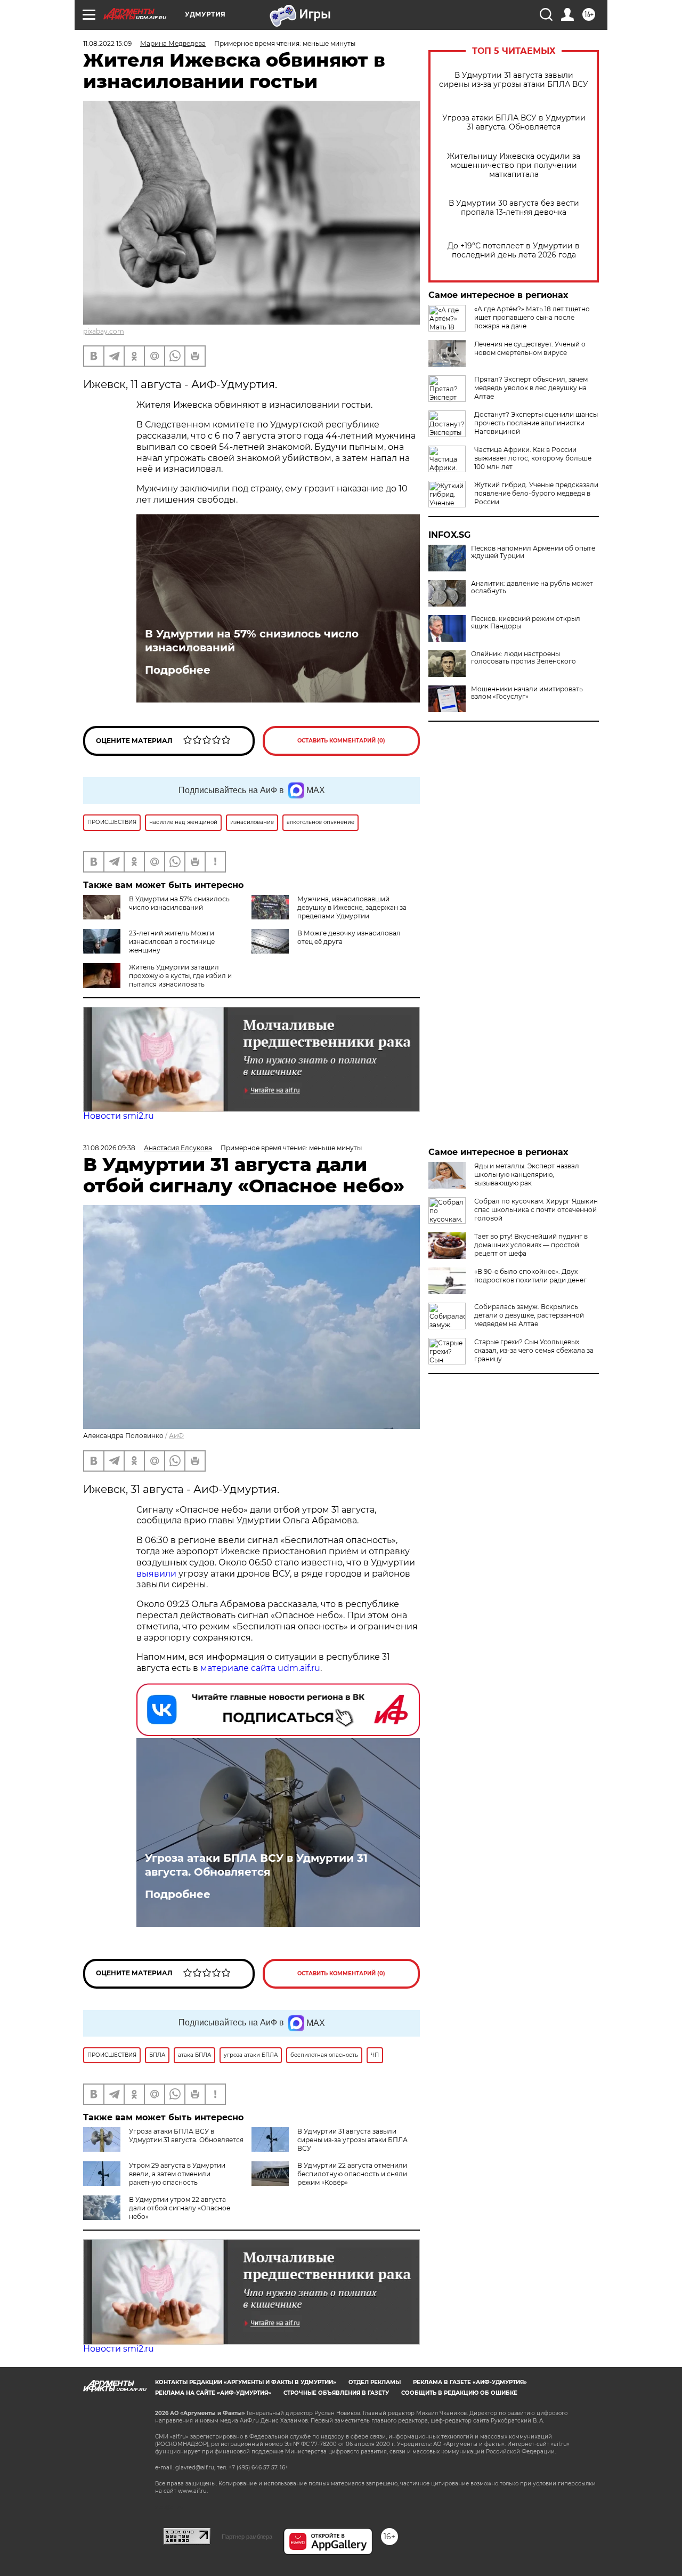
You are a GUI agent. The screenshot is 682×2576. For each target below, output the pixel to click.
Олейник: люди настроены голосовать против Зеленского (523, 658)
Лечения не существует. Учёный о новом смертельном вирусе (530, 348)
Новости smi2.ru (119, 1116)
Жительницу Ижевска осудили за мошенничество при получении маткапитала (514, 165)
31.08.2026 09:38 (109, 1148)
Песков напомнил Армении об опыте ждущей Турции (533, 552)
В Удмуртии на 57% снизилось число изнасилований (252, 641)
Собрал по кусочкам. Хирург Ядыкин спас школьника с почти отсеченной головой (536, 1210)
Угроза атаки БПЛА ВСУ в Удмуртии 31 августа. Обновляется (514, 123)
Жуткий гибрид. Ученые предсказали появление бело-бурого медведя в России (536, 493)
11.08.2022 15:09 (107, 43)
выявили (156, 1574)
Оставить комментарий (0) (341, 741)
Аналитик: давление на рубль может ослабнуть (532, 587)
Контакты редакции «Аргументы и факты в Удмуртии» (246, 2382)
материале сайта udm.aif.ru (260, 1668)
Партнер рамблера (247, 2537)
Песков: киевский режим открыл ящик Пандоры (526, 623)
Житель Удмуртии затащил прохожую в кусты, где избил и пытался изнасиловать (180, 976)
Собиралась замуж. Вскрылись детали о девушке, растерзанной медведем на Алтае (529, 1315)
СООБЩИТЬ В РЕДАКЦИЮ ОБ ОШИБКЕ (459, 2393)
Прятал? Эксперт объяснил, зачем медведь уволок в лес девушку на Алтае (531, 388)
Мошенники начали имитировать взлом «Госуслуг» (527, 693)
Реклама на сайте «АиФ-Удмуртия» (213, 2393)
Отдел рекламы (375, 2382)
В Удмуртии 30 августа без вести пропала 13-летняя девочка (514, 208)
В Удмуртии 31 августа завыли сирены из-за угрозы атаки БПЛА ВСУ (514, 80)
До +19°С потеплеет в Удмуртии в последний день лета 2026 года (514, 251)
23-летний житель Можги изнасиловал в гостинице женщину (172, 942)
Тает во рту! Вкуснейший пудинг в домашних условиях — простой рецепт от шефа (531, 1245)
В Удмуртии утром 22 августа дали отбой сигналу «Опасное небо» (180, 2208)
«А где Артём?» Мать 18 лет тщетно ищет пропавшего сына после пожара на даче (532, 317)
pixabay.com (104, 331)
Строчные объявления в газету (336, 2393)
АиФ (176, 1436)
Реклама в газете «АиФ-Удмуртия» (470, 2382)
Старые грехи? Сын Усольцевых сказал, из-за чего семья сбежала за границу (534, 1350)
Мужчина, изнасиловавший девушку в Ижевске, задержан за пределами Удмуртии (352, 907)
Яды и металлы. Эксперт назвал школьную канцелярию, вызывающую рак (527, 1174)
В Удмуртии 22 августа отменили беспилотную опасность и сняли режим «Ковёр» (352, 2174)
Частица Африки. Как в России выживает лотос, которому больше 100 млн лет (533, 458)
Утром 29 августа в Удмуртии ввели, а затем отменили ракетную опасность (177, 2174)
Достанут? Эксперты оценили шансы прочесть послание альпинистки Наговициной (536, 423)
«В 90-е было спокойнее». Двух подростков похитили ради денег (530, 1276)
